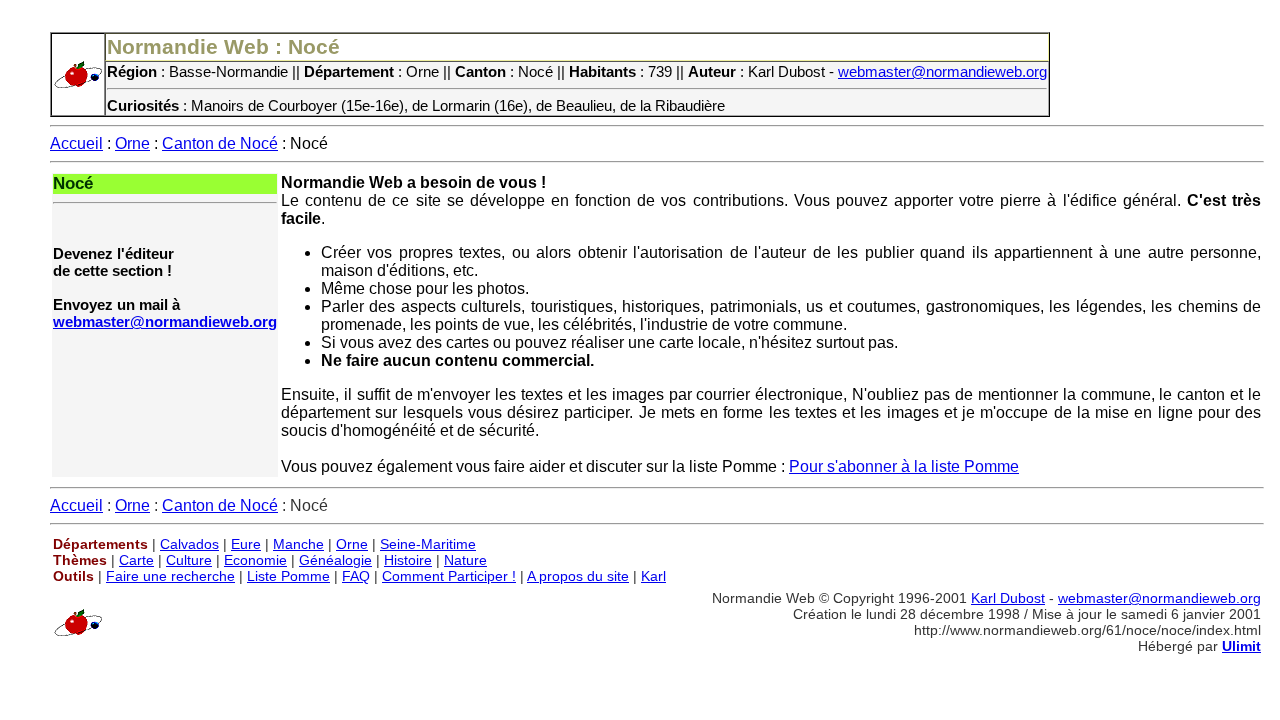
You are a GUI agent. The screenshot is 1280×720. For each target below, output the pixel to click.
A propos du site (578, 576)
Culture (189, 560)
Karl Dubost (1008, 598)
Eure (246, 544)
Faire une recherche (170, 576)
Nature (465, 560)
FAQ (356, 576)
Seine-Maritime (428, 544)
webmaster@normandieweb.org (942, 71)
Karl (653, 576)
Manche (298, 544)
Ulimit (1241, 646)
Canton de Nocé (220, 143)
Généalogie (335, 560)
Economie (255, 560)
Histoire (408, 560)
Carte (136, 560)
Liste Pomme (288, 576)
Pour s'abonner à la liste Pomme (904, 466)
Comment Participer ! (449, 576)
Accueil (76, 143)
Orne (132, 143)
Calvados (189, 544)
